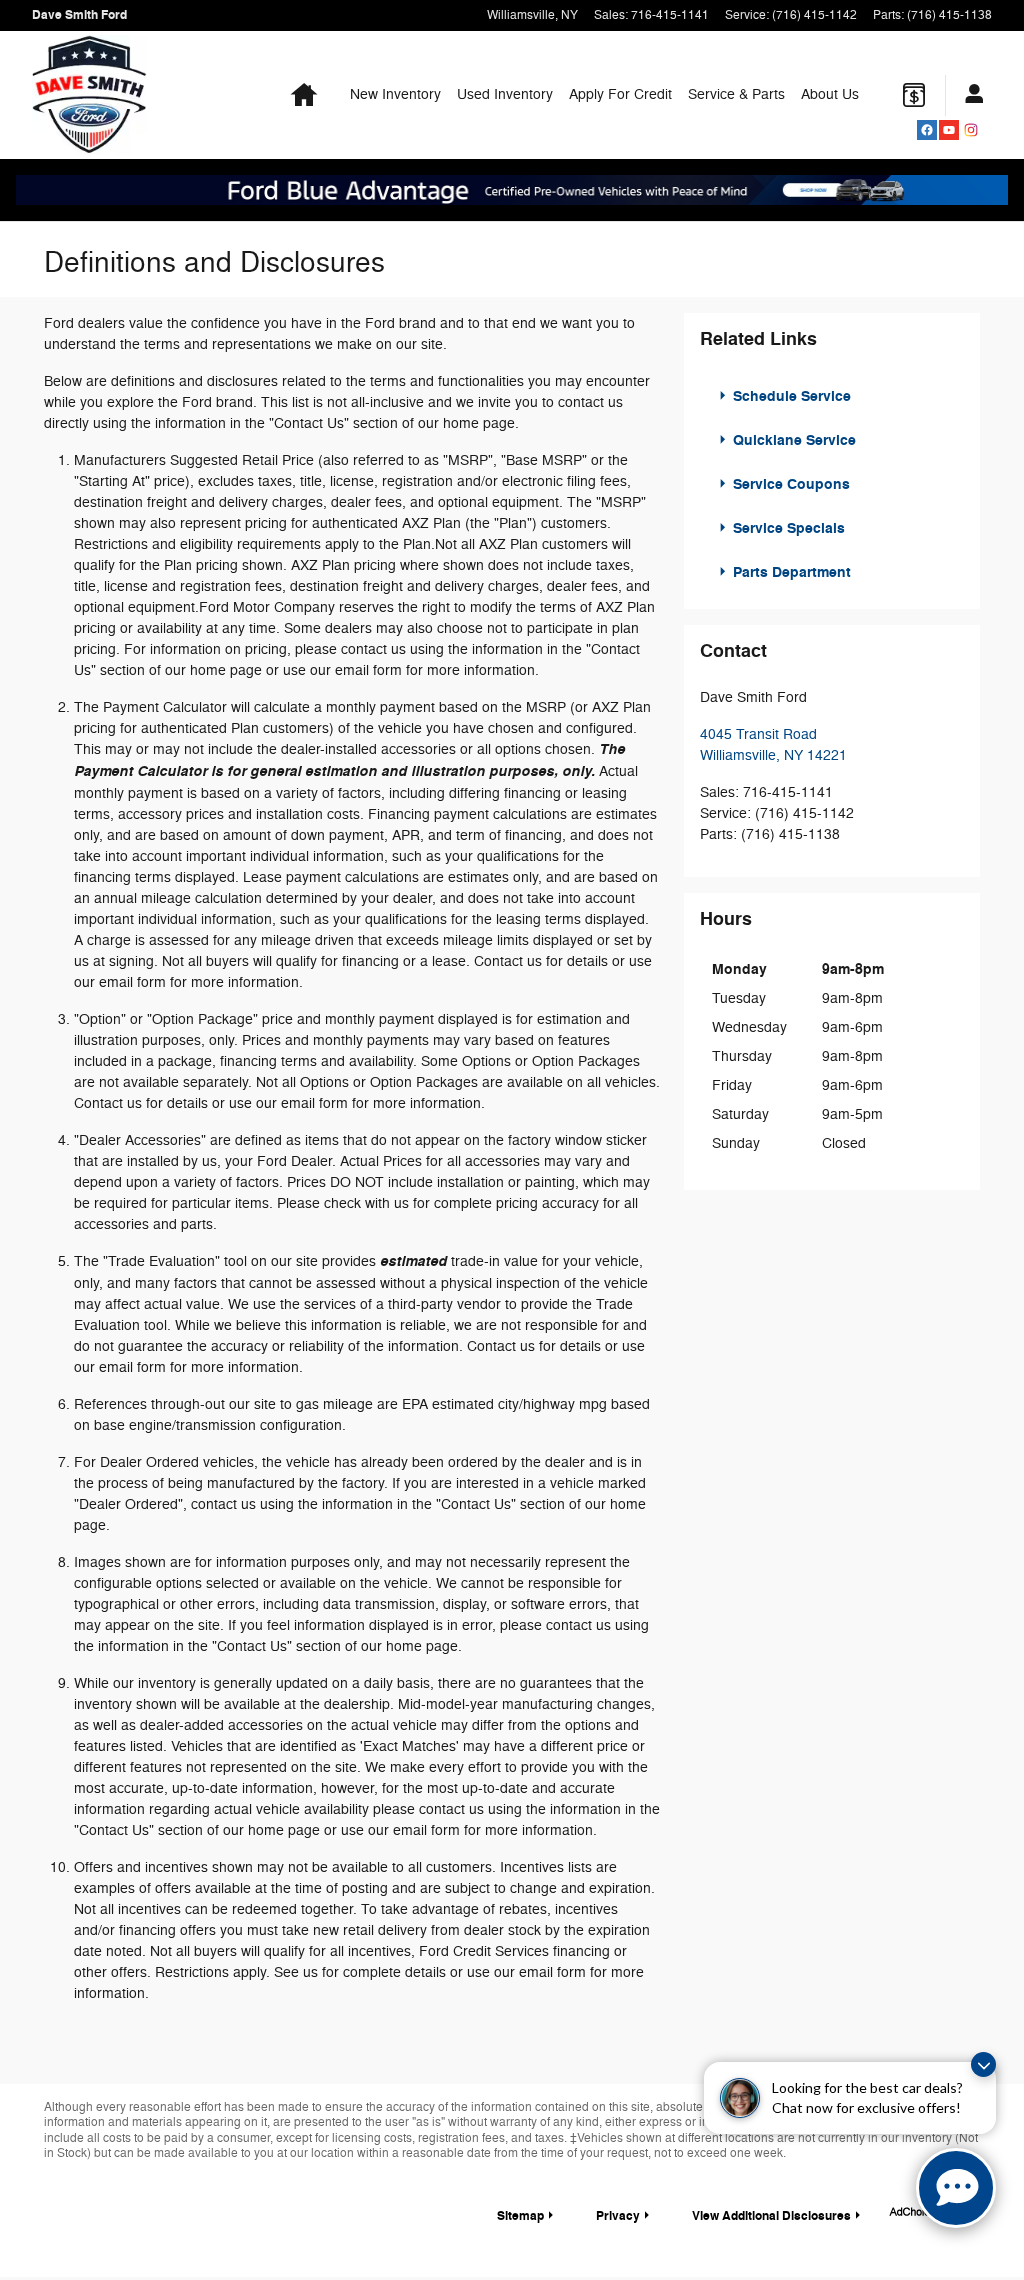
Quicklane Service (792, 440)
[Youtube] (949, 130)
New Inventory (395, 94)
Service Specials (787, 528)
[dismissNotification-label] (983, 2064)
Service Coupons (789, 484)
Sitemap (520, 2216)
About (830, 94)
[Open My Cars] (969, 95)
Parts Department (790, 572)
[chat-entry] (956, 2188)
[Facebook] (927, 130)
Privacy (618, 2216)
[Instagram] (971, 130)
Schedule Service (790, 396)
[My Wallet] (914, 95)
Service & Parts (736, 94)
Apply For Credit (620, 94)
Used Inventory (505, 94)
